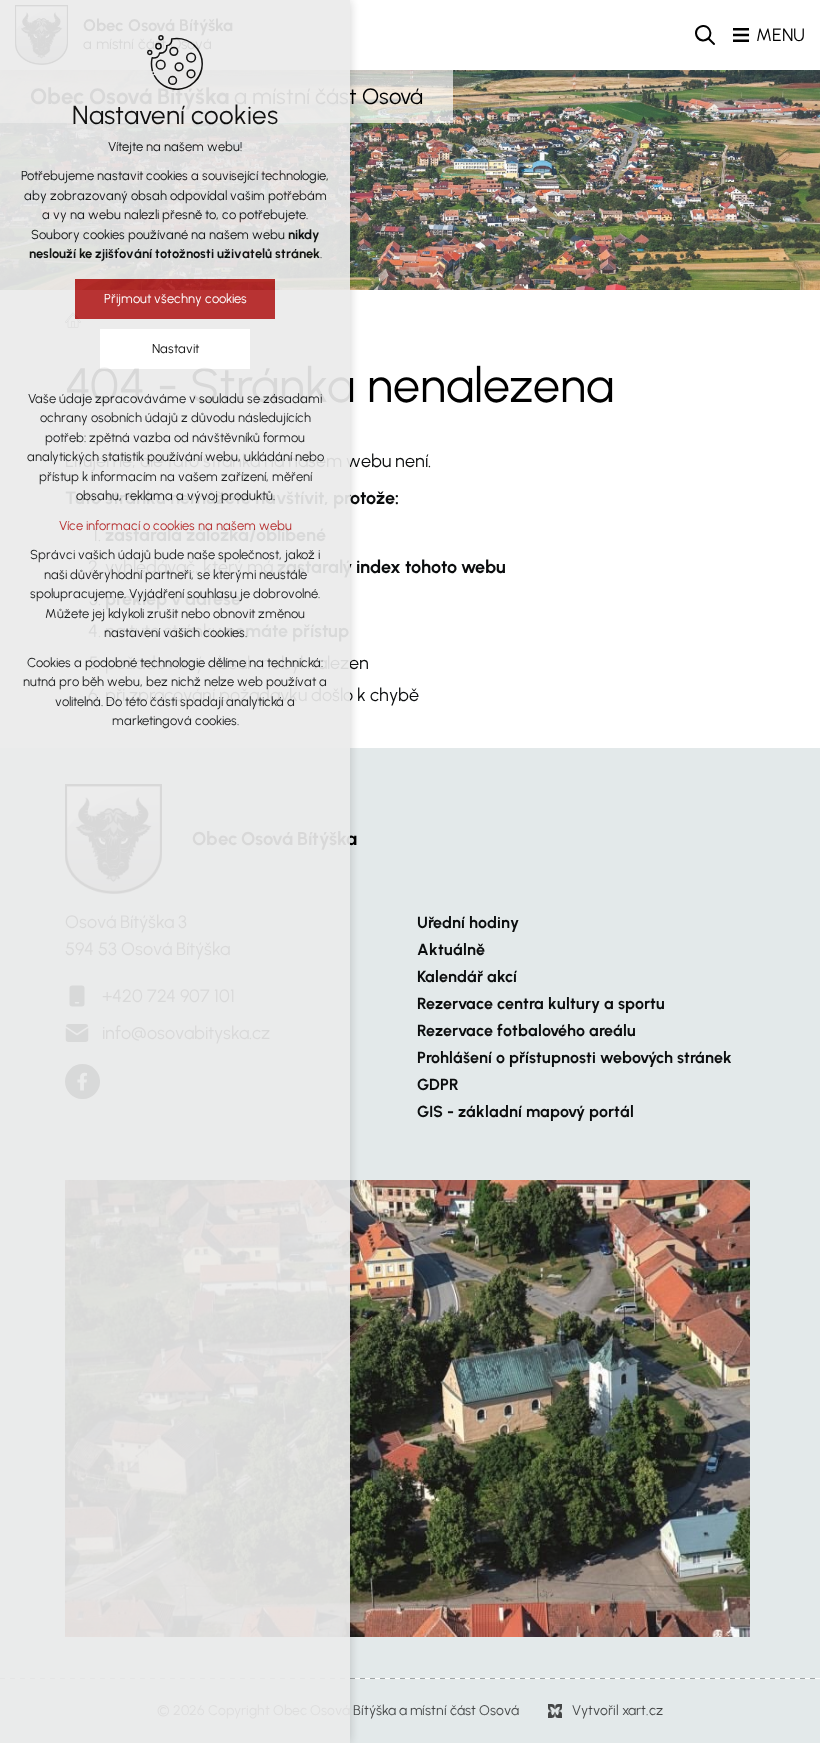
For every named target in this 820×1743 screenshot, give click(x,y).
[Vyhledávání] (705, 35)
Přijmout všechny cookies (175, 298)
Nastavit (175, 348)
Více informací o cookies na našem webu (175, 525)
